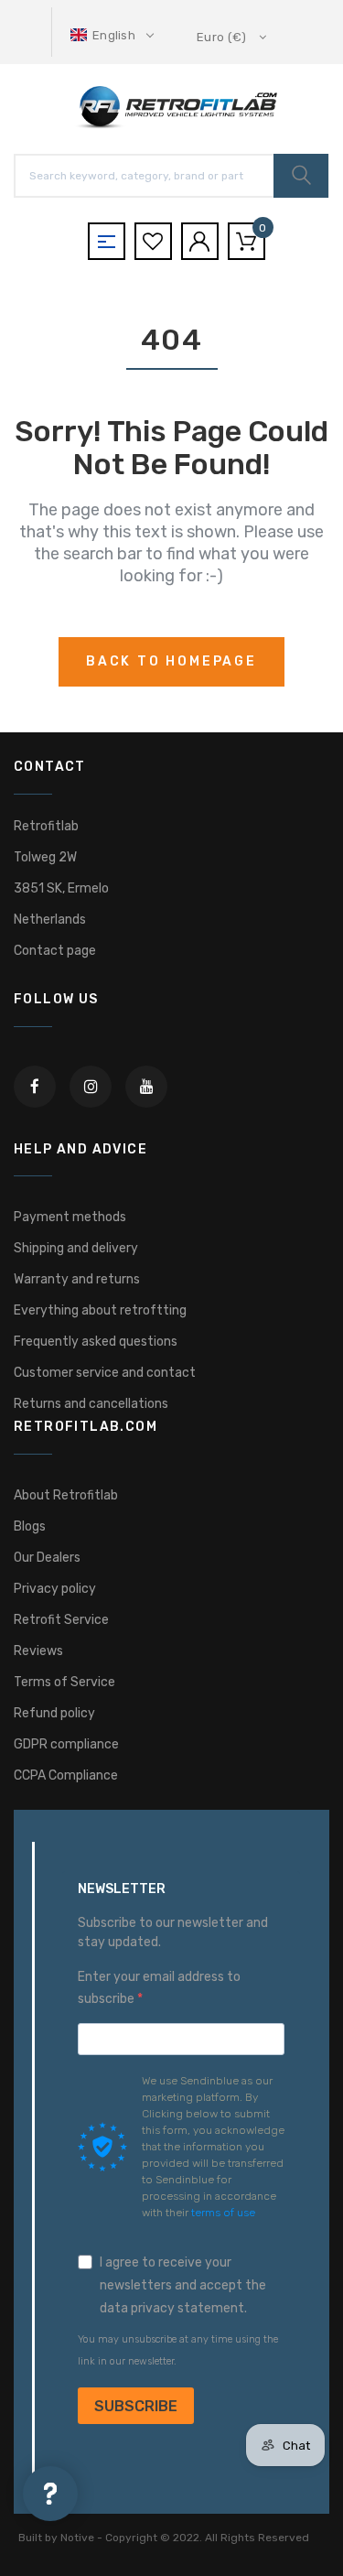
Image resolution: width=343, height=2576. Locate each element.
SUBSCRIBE (136, 2406)
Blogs (30, 1526)
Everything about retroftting (100, 1310)
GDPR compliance (66, 1744)
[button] (114, 35)
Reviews (38, 1651)
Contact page (55, 951)
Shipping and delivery (76, 1248)
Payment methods (70, 1217)
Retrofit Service (61, 1620)
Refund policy (54, 1713)
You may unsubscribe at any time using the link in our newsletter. (178, 2350)
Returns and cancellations (91, 1404)
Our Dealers (47, 1558)
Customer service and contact (105, 1373)
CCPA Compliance (66, 1775)
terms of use (223, 2213)
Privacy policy (55, 1589)
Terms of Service (64, 1682)
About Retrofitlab (66, 1495)
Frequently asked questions (96, 1342)
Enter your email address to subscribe (159, 1988)
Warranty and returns (77, 1279)
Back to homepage (171, 661)
